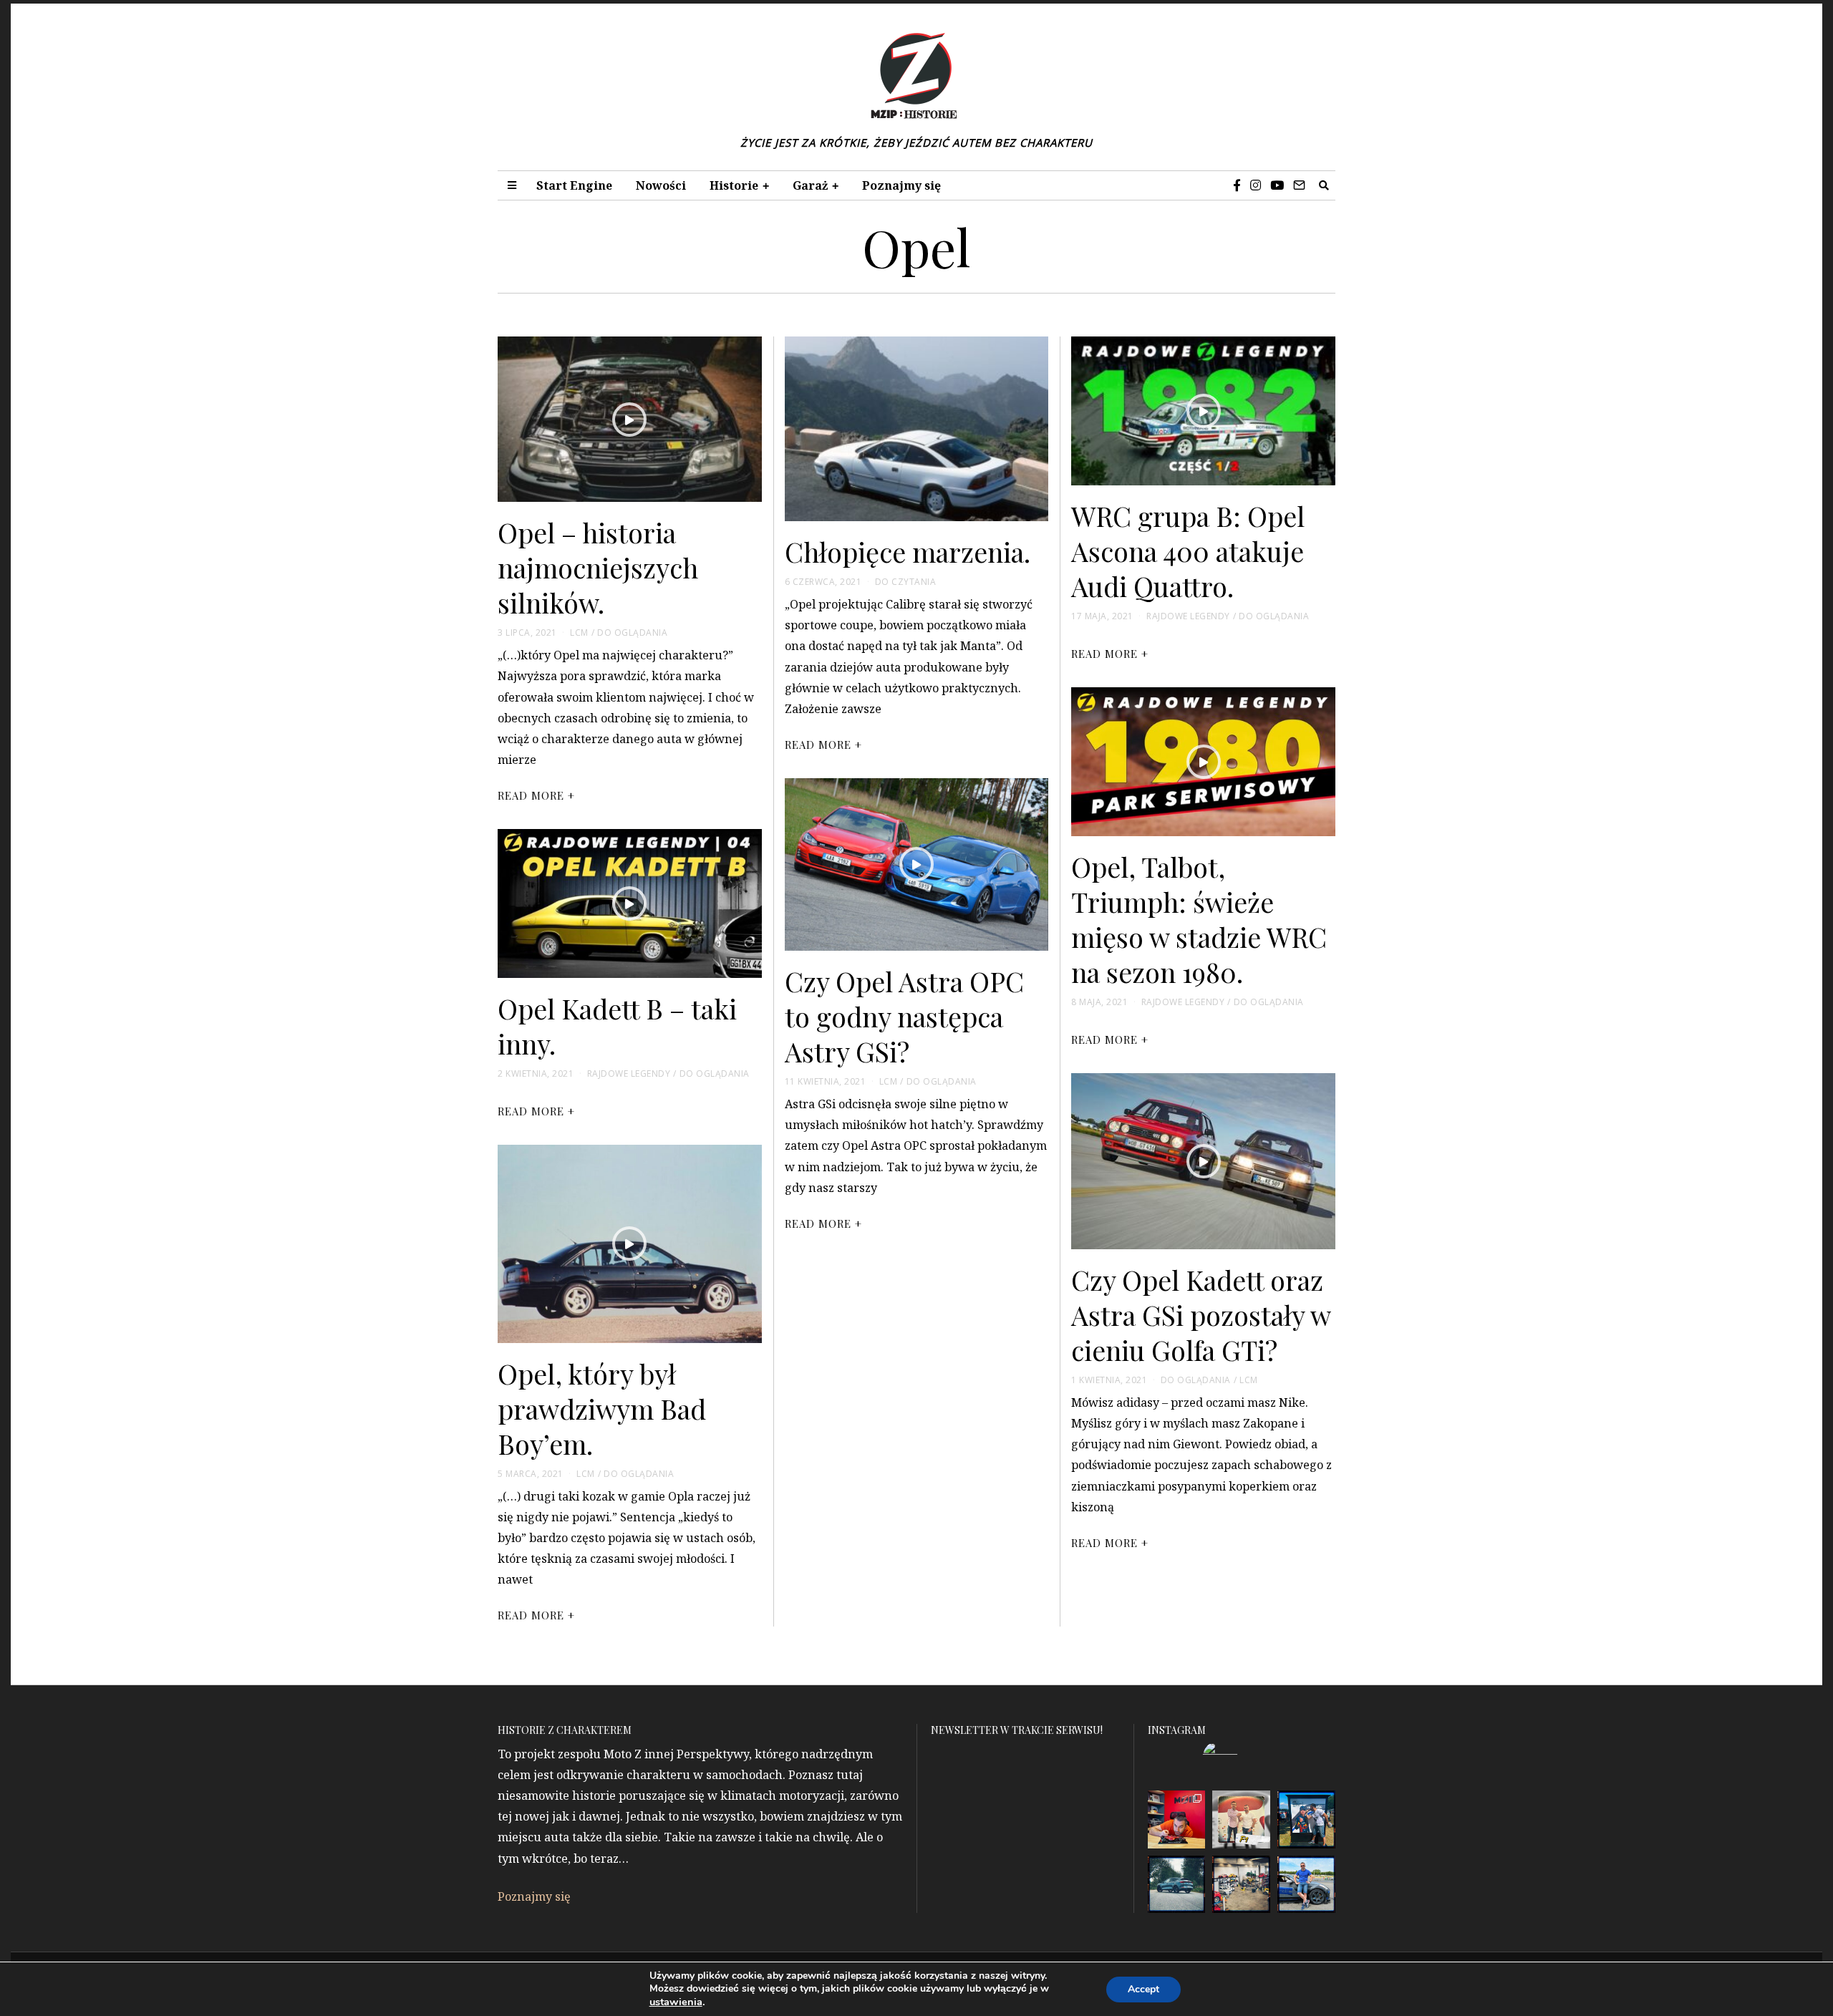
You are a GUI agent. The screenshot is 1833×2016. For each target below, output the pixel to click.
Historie (734, 185)
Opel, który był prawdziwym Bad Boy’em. (602, 1408)
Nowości (661, 185)
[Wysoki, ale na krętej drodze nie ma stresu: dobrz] (1177, 1885)
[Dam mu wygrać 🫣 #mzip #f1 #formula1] (1306, 1819)
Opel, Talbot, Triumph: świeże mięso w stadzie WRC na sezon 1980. (1199, 919)
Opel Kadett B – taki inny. (617, 1026)
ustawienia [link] (676, 2002)
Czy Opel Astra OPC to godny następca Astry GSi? (904, 1016)
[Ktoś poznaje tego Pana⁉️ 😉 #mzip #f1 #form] (1241, 1819)
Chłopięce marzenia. (908, 551)
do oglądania (632, 633)
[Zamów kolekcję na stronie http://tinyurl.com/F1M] (1177, 1819)
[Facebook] (1237, 185)
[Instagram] (1256, 185)
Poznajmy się (901, 185)
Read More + (536, 795)
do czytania (906, 582)
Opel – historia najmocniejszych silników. (598, 567)
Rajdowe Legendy (1188, 616)
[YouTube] (1277, 185)
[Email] (1299, 185)
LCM (579, 633)
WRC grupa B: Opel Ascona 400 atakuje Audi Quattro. (1188, 551)
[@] (1242, 1758)
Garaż (810, 185)
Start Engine (574, 185)
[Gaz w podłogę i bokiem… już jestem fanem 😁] (1306, 1885)
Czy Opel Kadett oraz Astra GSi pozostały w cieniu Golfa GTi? (1201, 1314)
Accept (1143, 1989)
